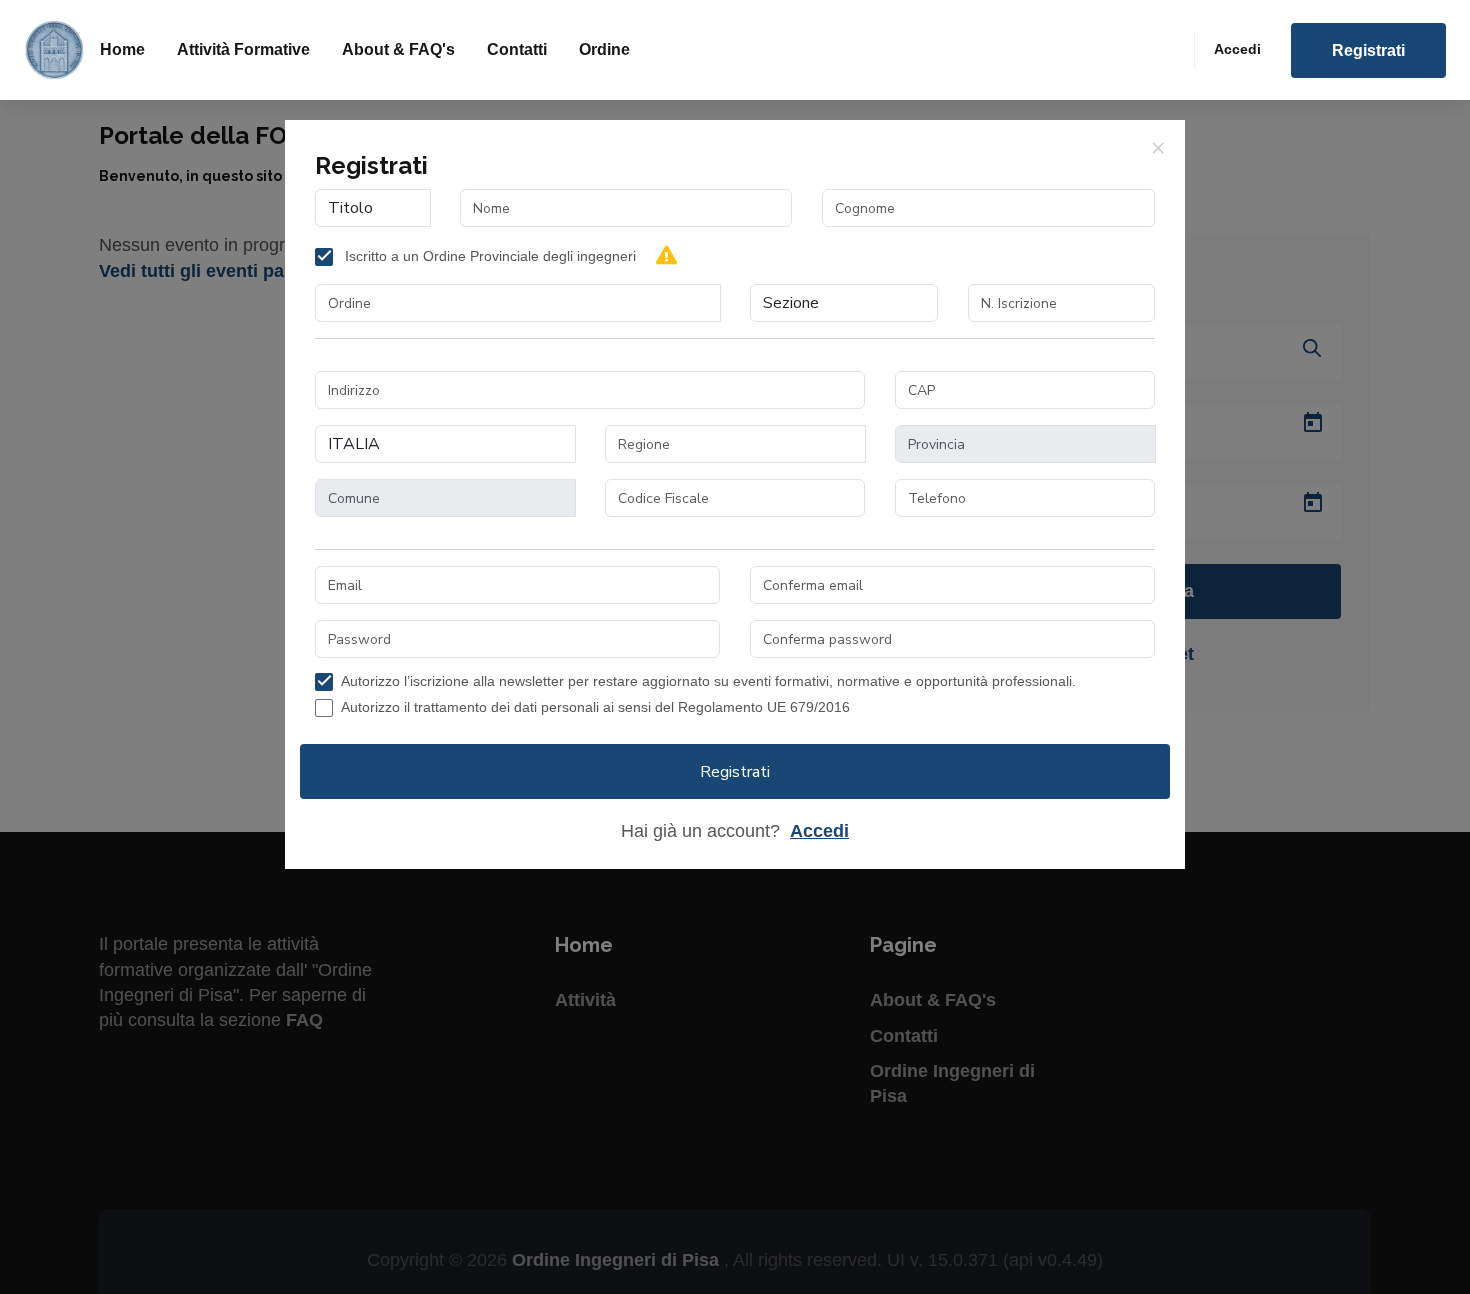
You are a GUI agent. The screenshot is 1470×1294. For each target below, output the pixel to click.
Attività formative (243, 49)
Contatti (517, 49)
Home (122, 49)
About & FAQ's (398, 49)
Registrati (1368, 50)
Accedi (1237, 49)
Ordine (604, 49)
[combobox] (518, 303)
